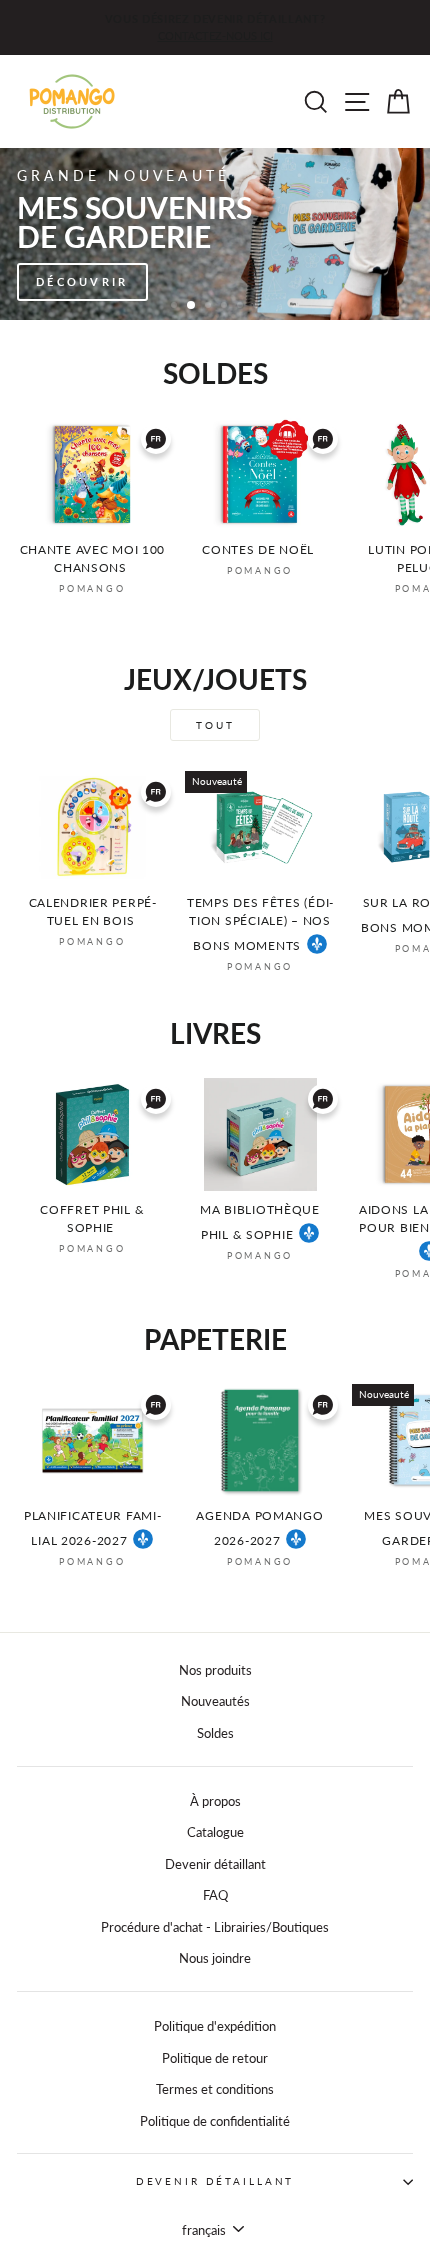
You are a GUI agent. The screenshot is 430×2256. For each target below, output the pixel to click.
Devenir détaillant (215, 1864)
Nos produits (215, 1670)
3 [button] (210, 307)
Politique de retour (215, 2058)
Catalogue (215, 1832)
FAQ (215, 1895)
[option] (215, 27)
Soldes (215, 1733)
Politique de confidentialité (215, 2121)
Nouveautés (215, 1701)
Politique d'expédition (215, 2026)
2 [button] (192, 306)
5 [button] (242, 307)
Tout (215, 725)
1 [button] (176, 307)
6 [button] (258, 307)
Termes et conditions (215, 2089)
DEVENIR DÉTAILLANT (215, 2181)
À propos (215, 1801)
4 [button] (226, 307)
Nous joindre (215, 1958)
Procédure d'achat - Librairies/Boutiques (215, 1927)
